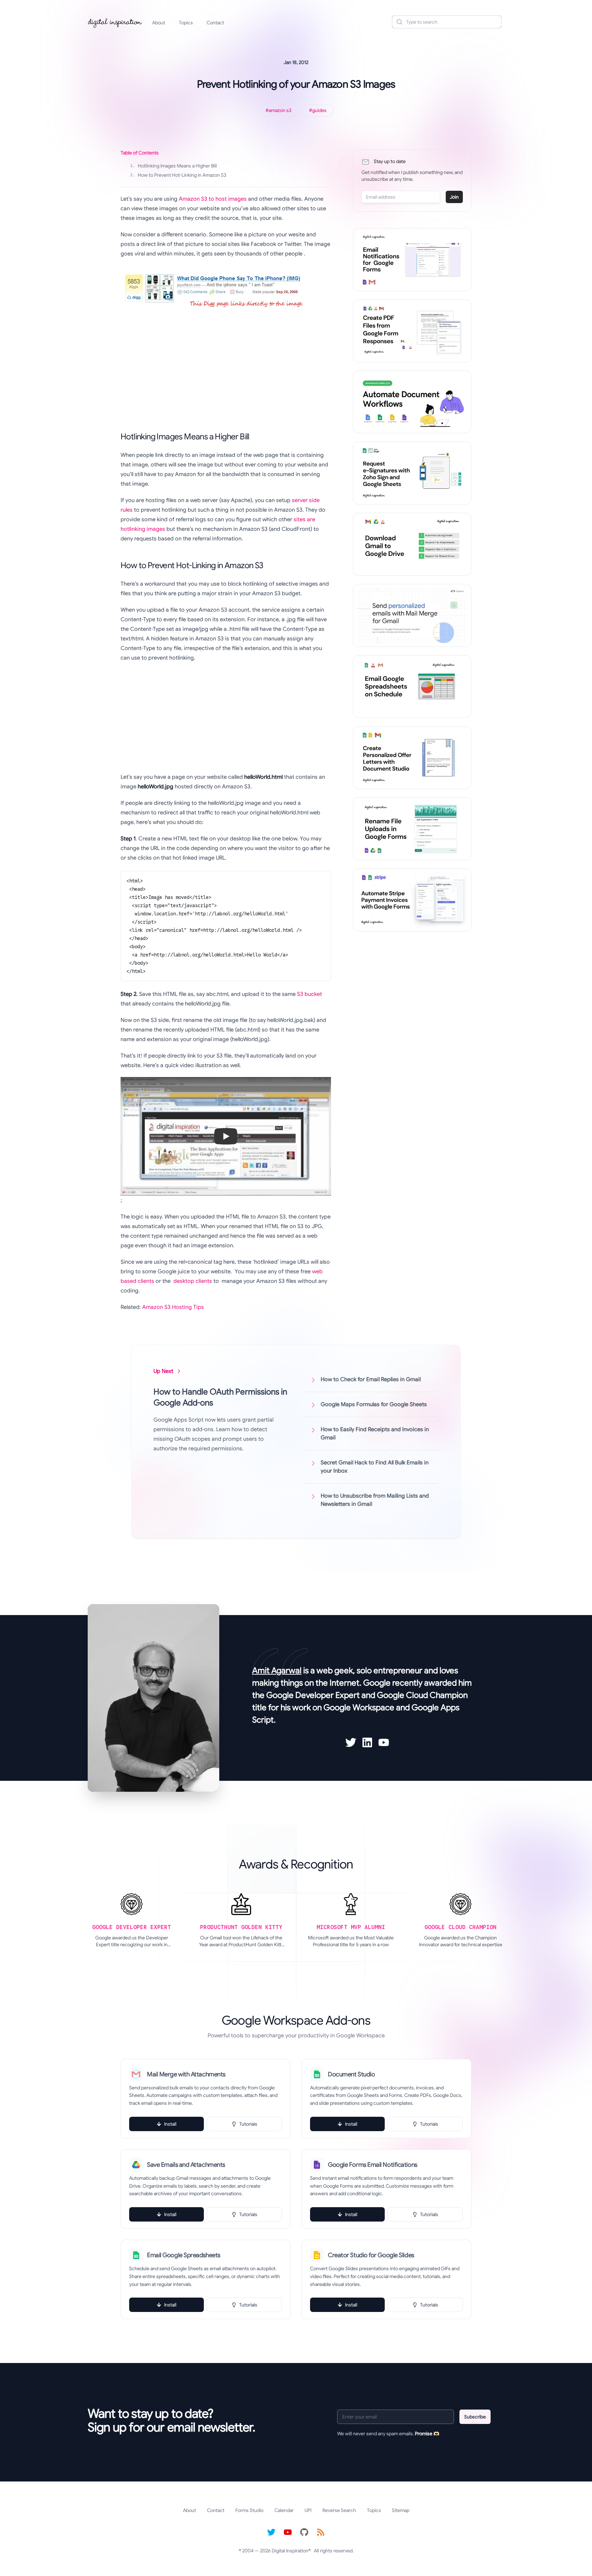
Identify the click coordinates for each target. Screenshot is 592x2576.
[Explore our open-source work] (304, 2532)
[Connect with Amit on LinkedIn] (367, 1742)
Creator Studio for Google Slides (371, 2255)
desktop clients (193, 1281)
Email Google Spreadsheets (184, 2255)
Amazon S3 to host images (213, 199)
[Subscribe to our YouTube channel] (288, 2532)
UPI (308, 2510)
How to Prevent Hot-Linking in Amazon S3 (178, 175)
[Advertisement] (221, 367)
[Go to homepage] (115, 22)
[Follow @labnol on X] (271, 2532)
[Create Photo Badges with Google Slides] (412, 758)
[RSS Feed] (321, 2532)
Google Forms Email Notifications (373, 2165)
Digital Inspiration (290, 2551)
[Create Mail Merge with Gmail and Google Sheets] (412, 615)
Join (454, 197)
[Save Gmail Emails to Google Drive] (412, 544)
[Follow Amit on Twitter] (351, 1742)
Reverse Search (339, 2510)
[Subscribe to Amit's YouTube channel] (384, 1742)
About (159, 23)
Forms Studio (249, 2510)
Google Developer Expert (313, 1695)
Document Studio (351, 2074)
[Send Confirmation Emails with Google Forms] (412, 260)
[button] (226, 1136)
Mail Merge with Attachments (186, 2074)
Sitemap (401, 2510)
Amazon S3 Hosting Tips (173, 1307)
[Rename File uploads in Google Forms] (412, 829)
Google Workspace (359, 1708)
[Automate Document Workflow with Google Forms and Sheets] (412, 402)
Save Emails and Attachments (186, 2165)
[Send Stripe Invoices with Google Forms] (412, 900)
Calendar (284, 2510)
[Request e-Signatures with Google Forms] (412, 473)
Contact (215, 23)
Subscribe (475, 2417)
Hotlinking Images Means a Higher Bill (174, 166)
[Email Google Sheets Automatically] (412, 687)
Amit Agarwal (277, 1671)
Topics (186, 23)
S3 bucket (310, 994)
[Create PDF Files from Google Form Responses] (412, 331)
